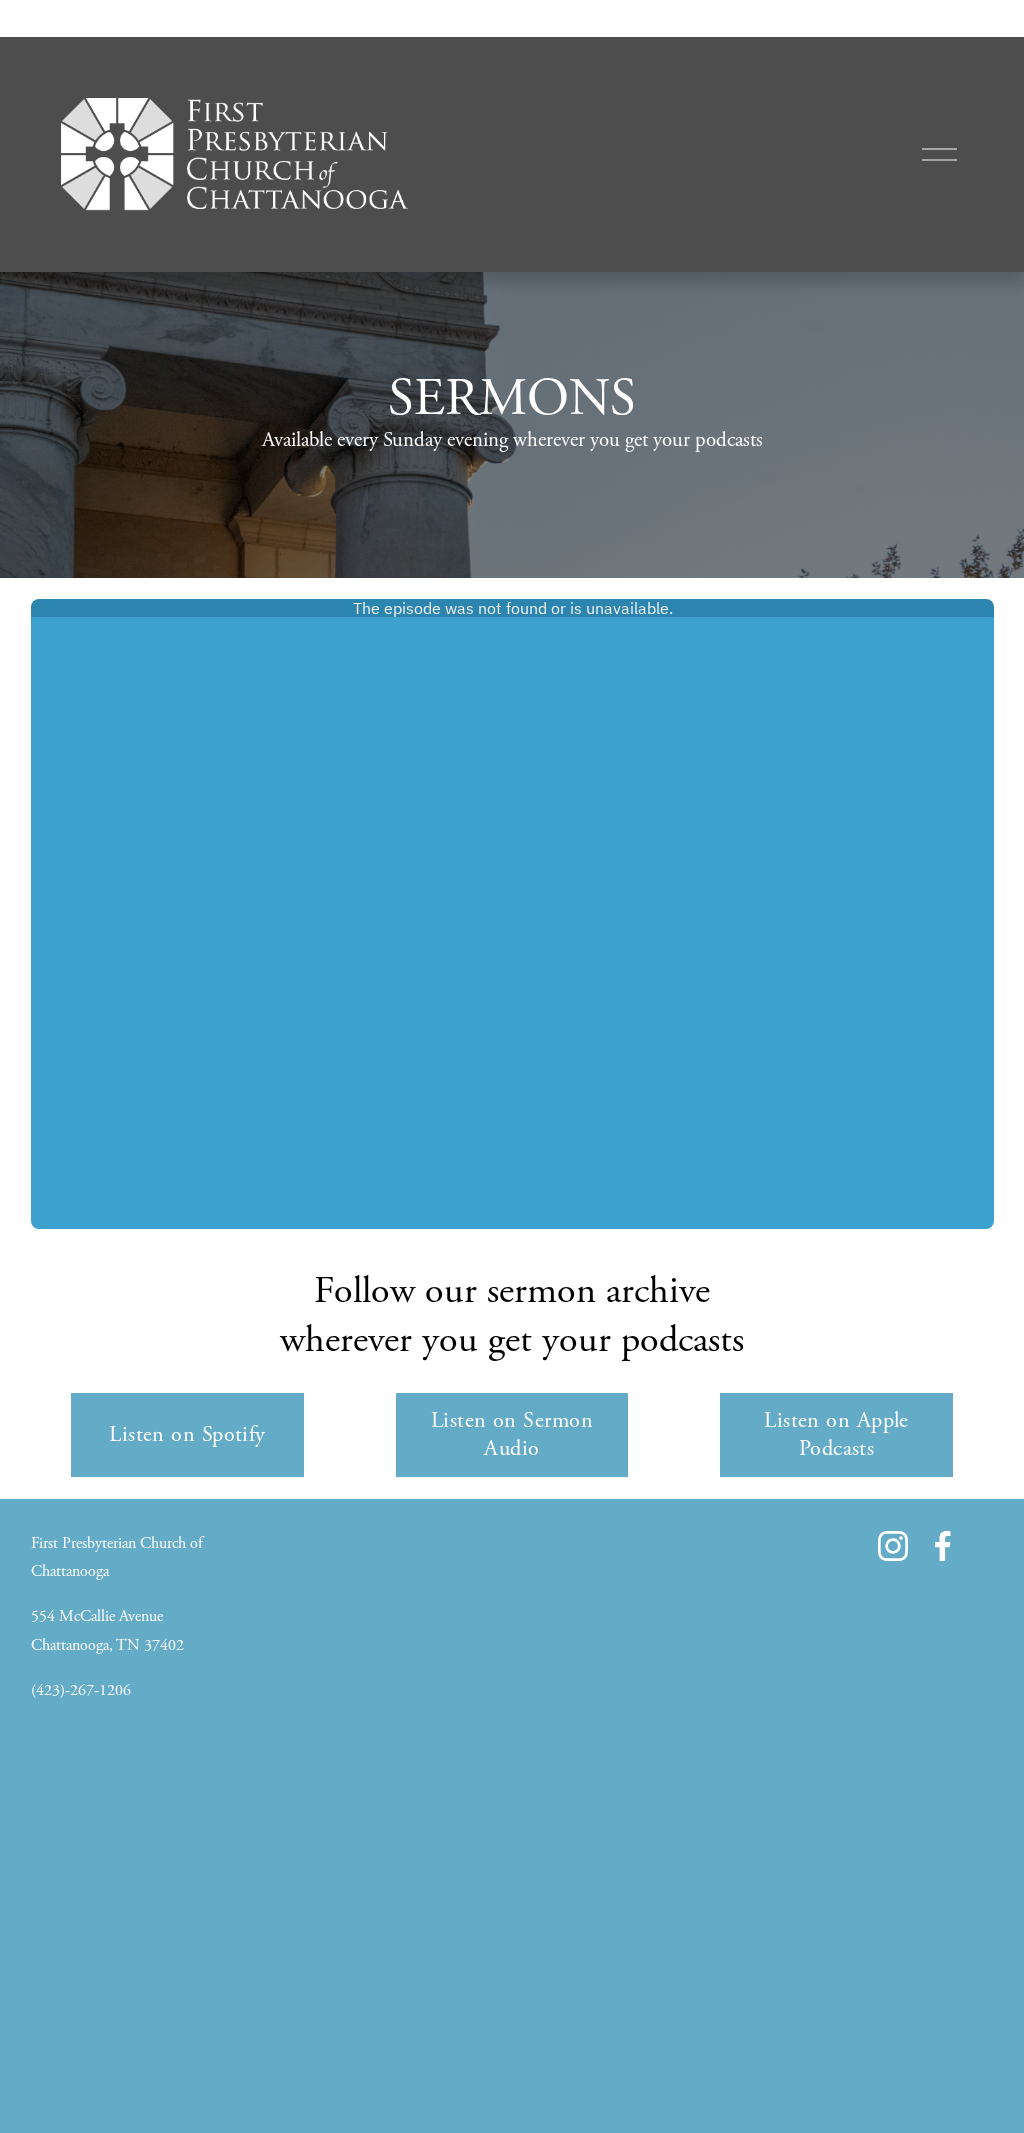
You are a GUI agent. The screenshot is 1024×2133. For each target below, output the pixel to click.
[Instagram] (893, 1546)
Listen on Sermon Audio (512, 1435)
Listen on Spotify (187, 1435)
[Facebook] (943, 1546)
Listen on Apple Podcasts (836, 1435)
